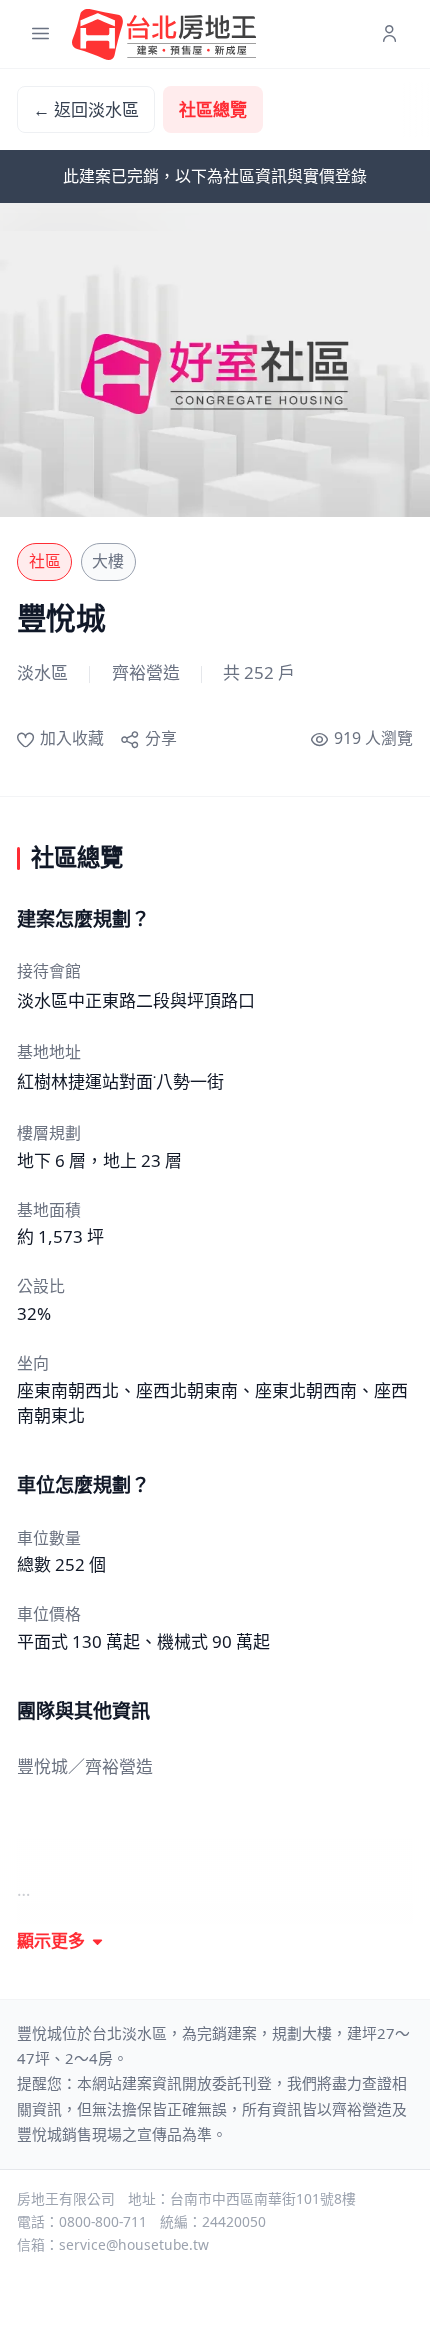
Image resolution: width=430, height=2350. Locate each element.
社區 (45, 561)
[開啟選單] (40, 34)
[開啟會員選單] (389, 34)
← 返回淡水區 (86, 109)
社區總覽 (213, 109)
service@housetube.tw (134, 2244)
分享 (160, 738)
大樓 (108, 561)
